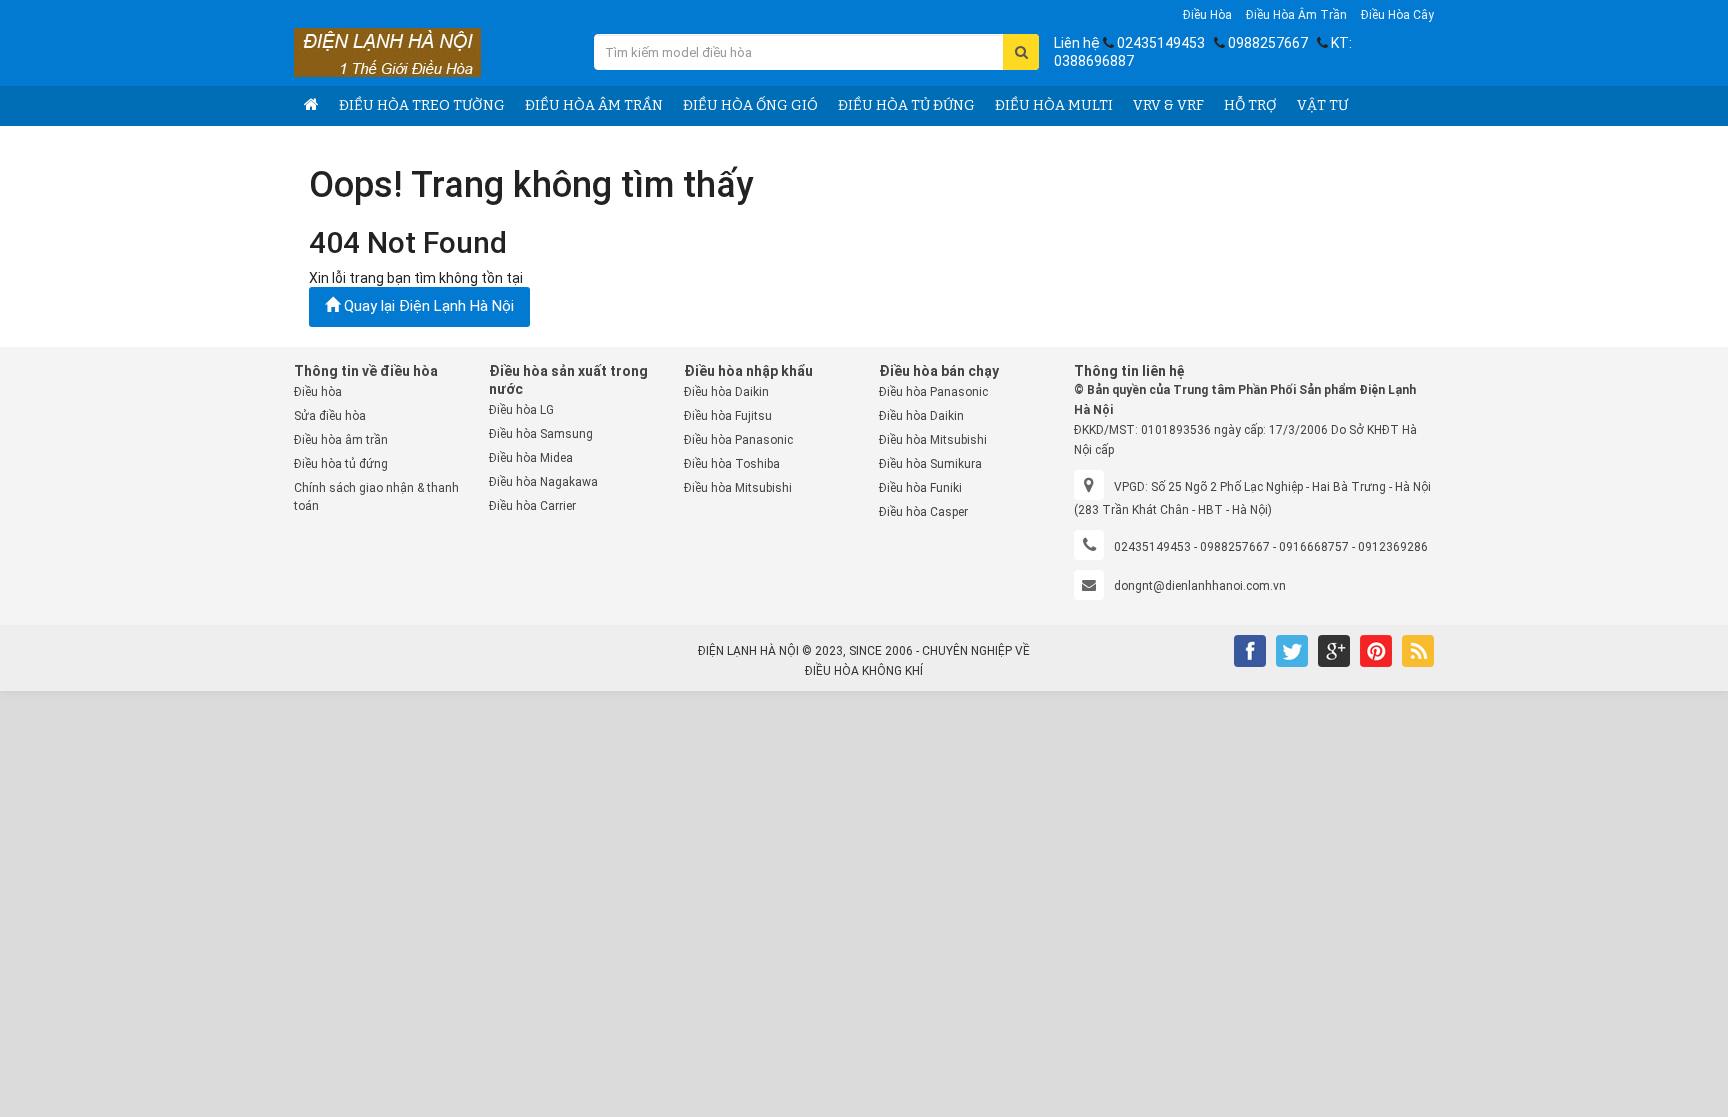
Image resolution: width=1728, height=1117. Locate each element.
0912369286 (1393, 547)
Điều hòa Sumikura (930, 464)
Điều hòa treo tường (422, 105)
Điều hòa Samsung (541, 434)
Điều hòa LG (521, 410)
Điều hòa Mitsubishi (738, 488)
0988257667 (1268, 43)
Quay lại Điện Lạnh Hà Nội (427, 306)
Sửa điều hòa (330, 416)
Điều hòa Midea (531, 458)
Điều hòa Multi (1054, 105)
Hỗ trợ (1250, 105)
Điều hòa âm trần (1296, 15)
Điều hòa (1207, 15)
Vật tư (1322, 105)
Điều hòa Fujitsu (728, 416)
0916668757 (1314, 547)
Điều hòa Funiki (920, 488)
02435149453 (1161, 43)
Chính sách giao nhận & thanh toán (376, 497)
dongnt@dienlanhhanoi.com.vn (1200, 586)
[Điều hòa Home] (311, 106)
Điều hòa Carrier (532, 506)
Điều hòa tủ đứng (906, 105)
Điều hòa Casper (923, 512)
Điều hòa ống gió (750, 105)
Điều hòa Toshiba (732, 464)
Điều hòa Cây (1397, 15)
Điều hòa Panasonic (738, 440)
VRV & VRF (1168, 105)
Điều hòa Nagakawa (543, 482)
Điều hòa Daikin (726, 392)
